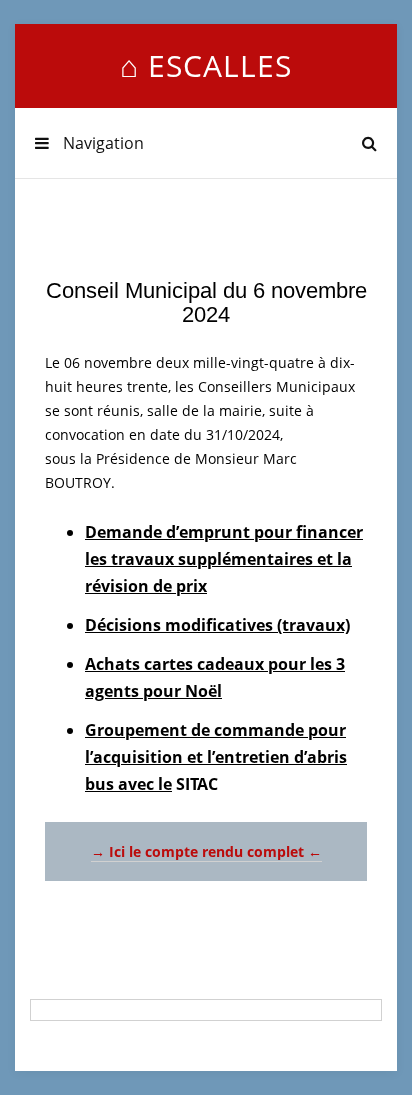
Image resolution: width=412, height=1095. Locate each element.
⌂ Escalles (206, 65)
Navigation (101, 143)
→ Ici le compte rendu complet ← (206, 851)
